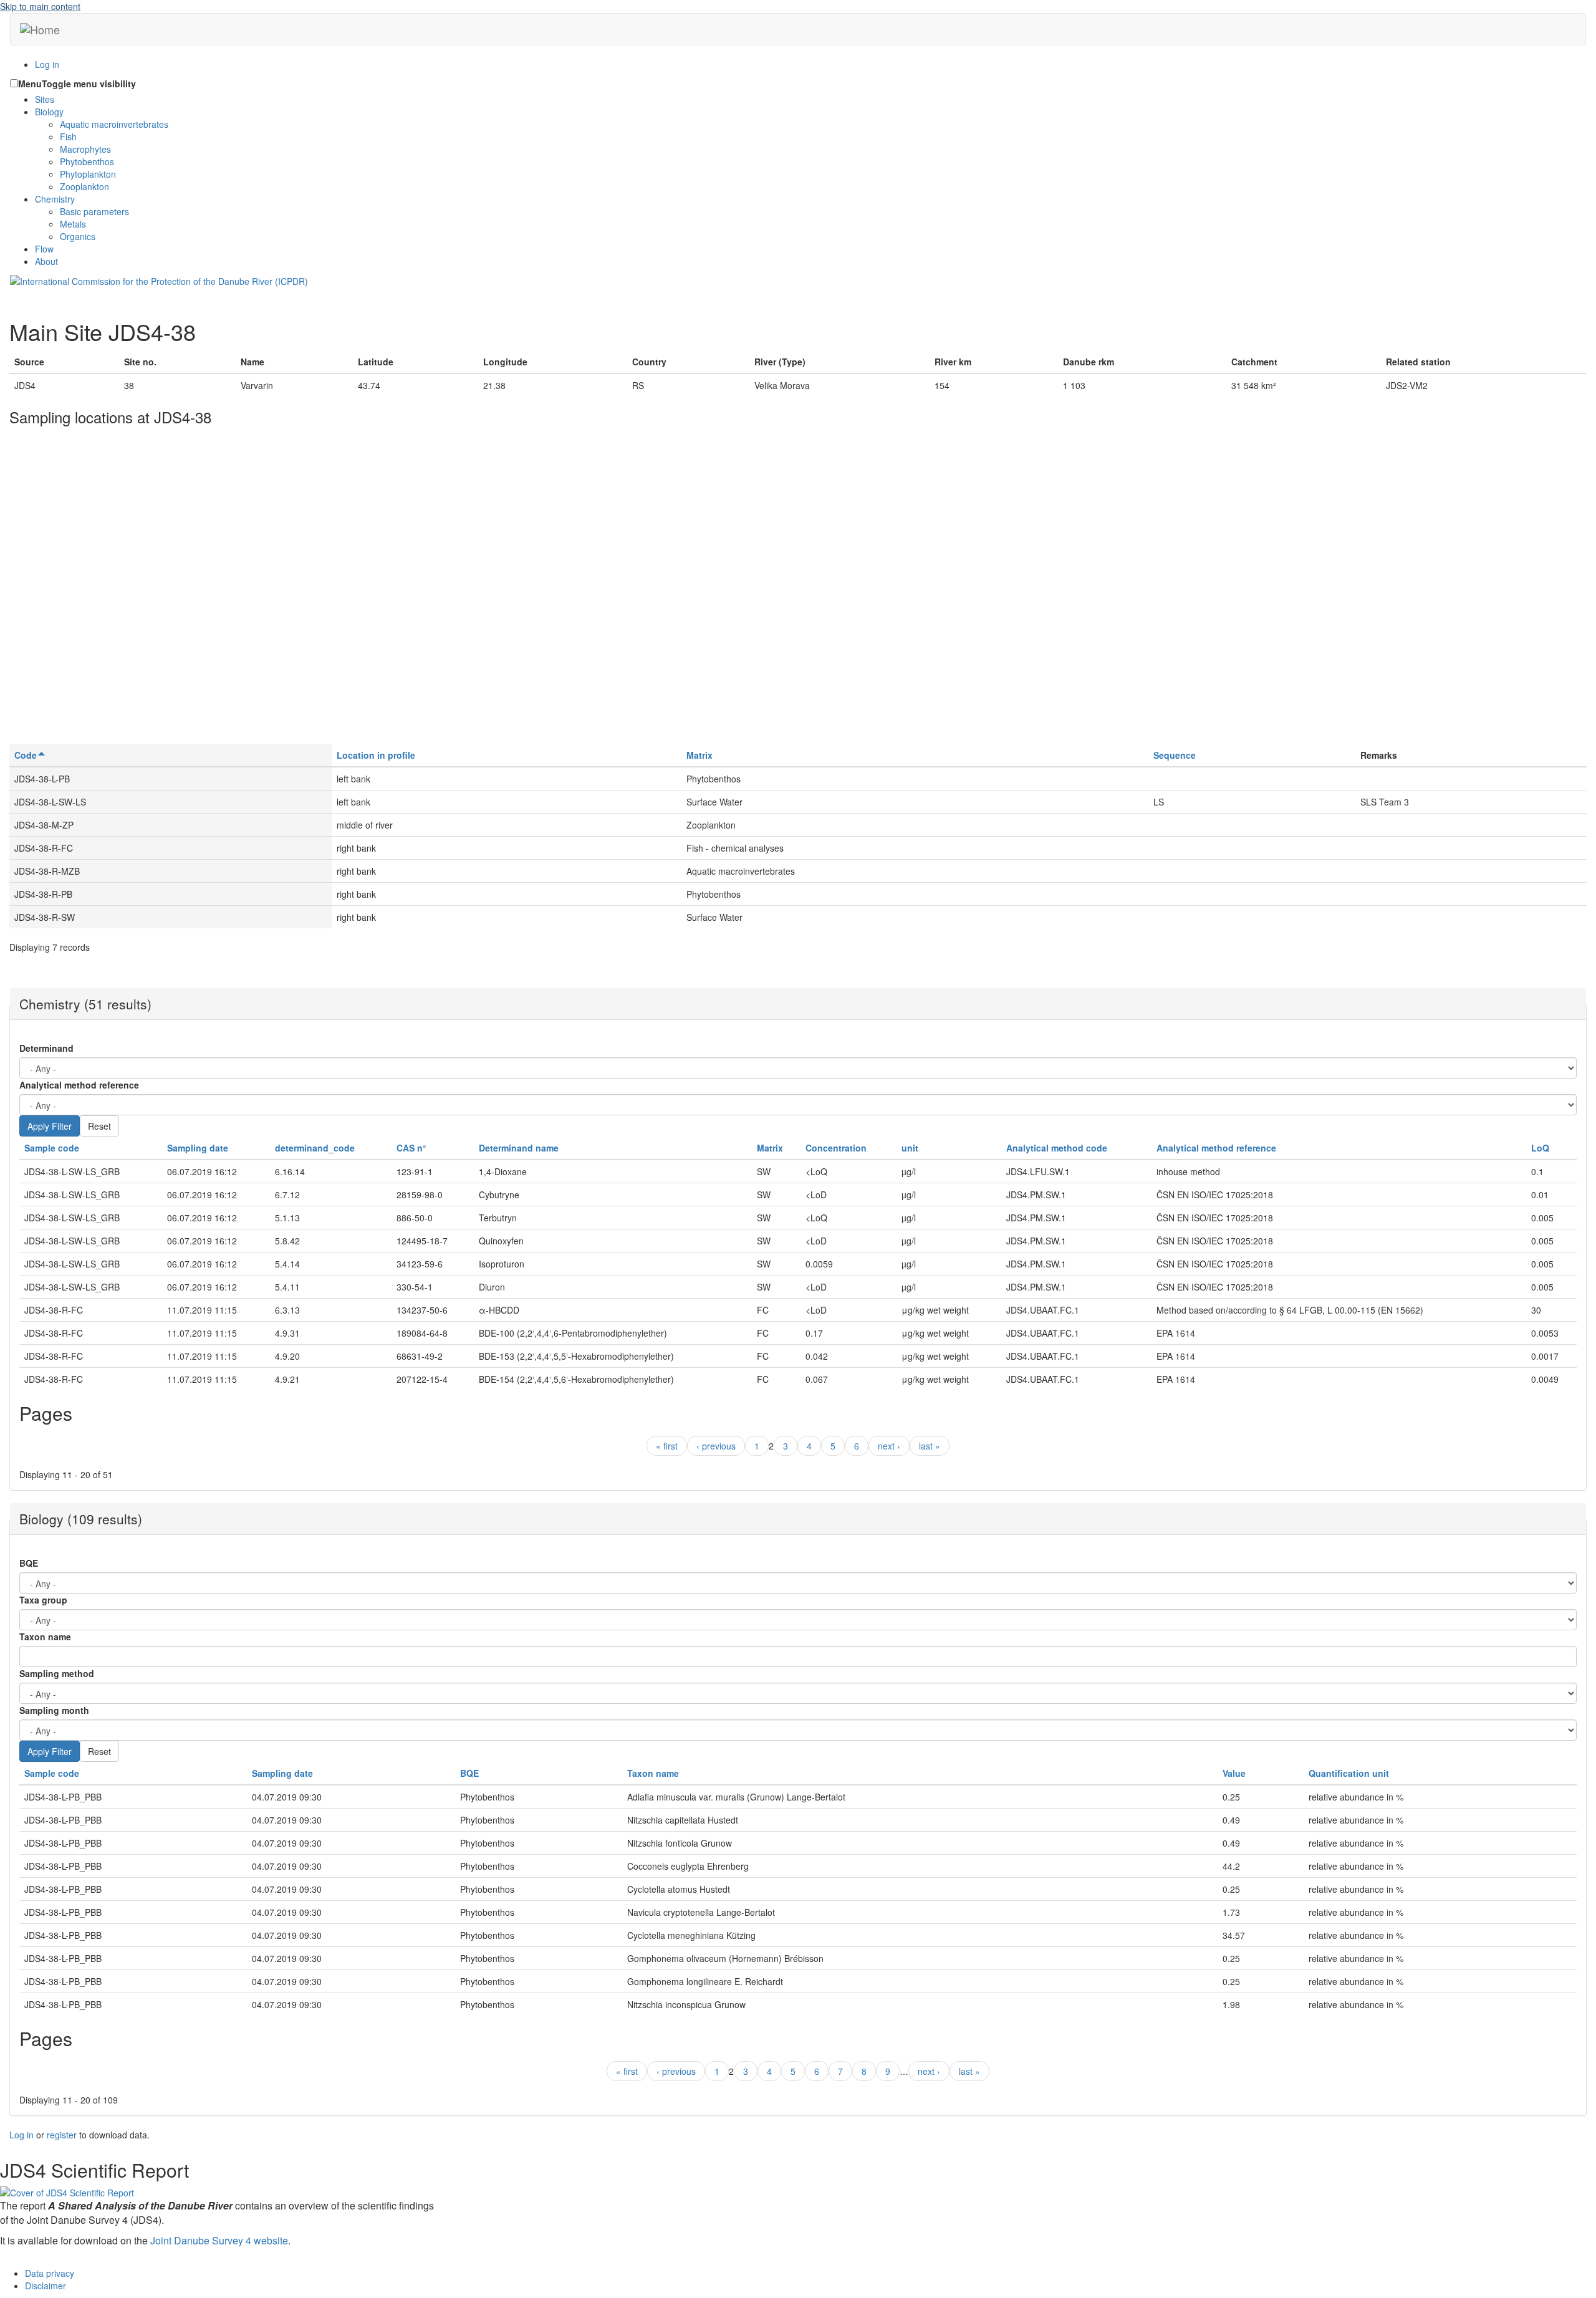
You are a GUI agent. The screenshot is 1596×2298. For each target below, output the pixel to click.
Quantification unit (1349, 1773)
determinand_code (315, 1148)
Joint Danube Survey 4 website (219, 2240)
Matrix (699, 755)
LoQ (1540, 1148)
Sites (45, 99)
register (62, 2135)
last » (930, 1446)
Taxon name (45, 1637)
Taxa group (43, 1600)
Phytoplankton (88, 174)
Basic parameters (94, 211)
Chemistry (55, 199)
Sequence (1175, 755)
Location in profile (376, 755)
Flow (44, 249)
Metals (73, 224)
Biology (49, 112)
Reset (99, 1126)
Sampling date (198, 1148)
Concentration (836, 1148)
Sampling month (54, 1710)
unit (910, 1148)
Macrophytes (85, 149)
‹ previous (716, 1446)
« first (667, 1446)
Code (26, 755)
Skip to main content (40, 6)
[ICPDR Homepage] (159, 280)
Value (1234, 1773)
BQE (29, 1563)
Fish (68, 137)
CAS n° (411, 1148)
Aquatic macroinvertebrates (114, 124)
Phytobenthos (87, 161)
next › (889, 1446)
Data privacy (50, 2273)
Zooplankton (84, 186)
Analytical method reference (79, 1085)
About (46, 261)
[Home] (40, 29)
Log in (47, 64)
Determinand (46, 1048)
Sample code (52, 1148)
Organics (78, 236)
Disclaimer (46, 2286)
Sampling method (57, 1673)
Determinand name (519, 1148)
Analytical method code (1057, 1148)
